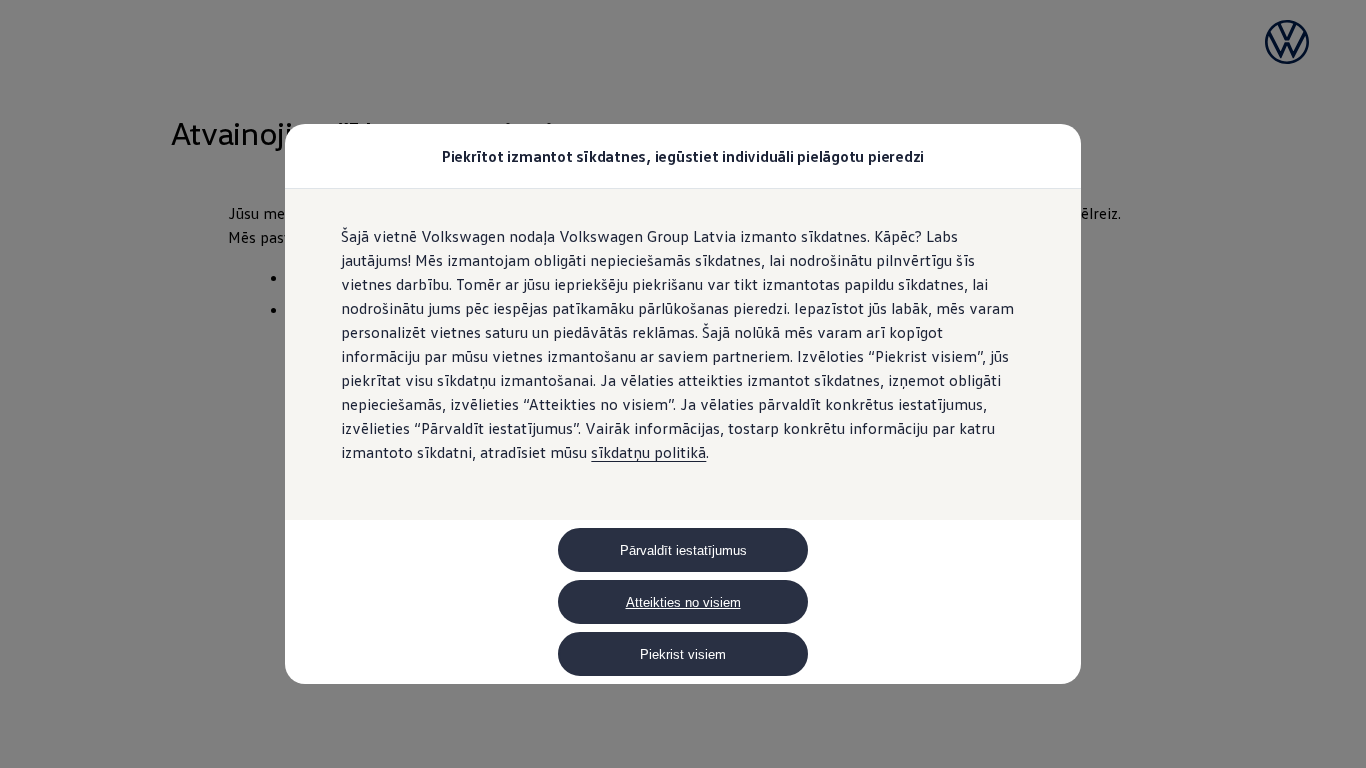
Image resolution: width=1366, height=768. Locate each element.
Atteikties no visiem (683, 602)
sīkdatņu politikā (648, 452)
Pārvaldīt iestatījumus (683, 550)
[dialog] (683, 384)
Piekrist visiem (683, 654)
